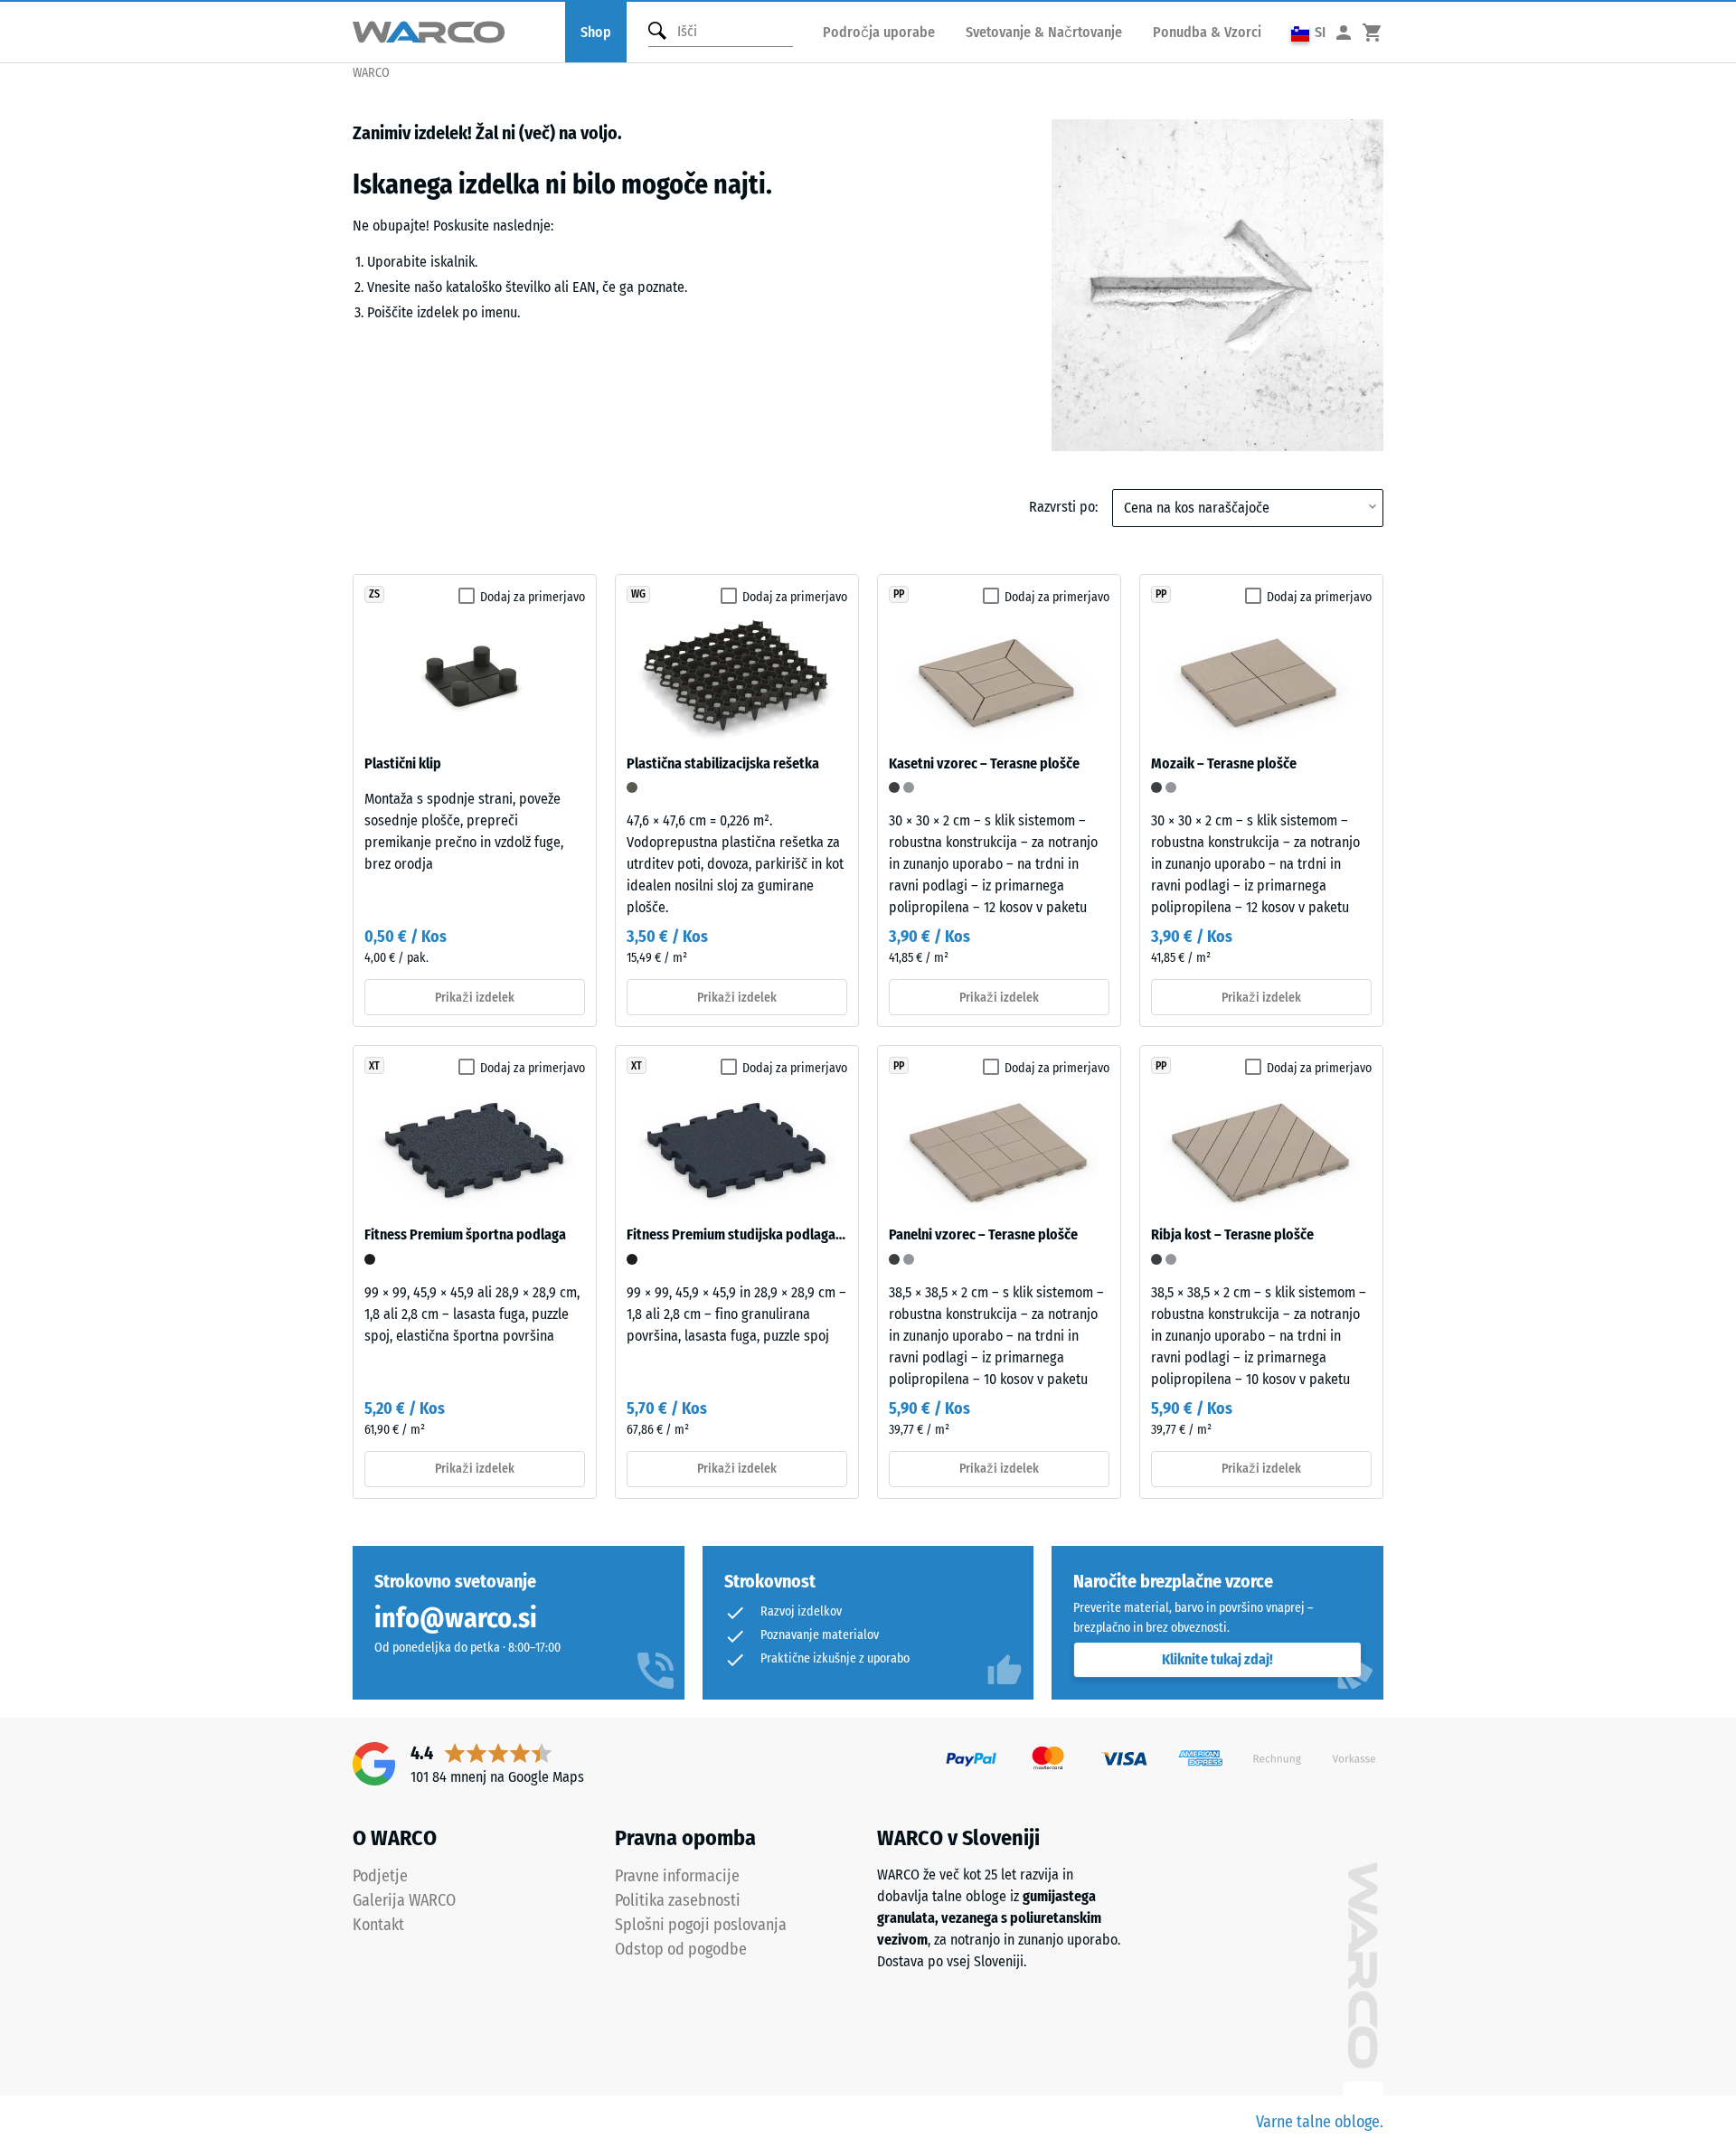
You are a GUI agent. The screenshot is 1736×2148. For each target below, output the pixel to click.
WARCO (371, 73)
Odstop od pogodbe (681, 1949)
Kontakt (378, 1925)
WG (638, 594)
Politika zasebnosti (678, 1900)
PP (899, 594)
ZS (374, 594)
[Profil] (1344, 32)
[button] (1308, 32)
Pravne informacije (677, 1876)
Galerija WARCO (404, 1900)
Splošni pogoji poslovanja (701, 1925)
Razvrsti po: (1063, 507)
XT (374, 1066)
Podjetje (380, 1876)
